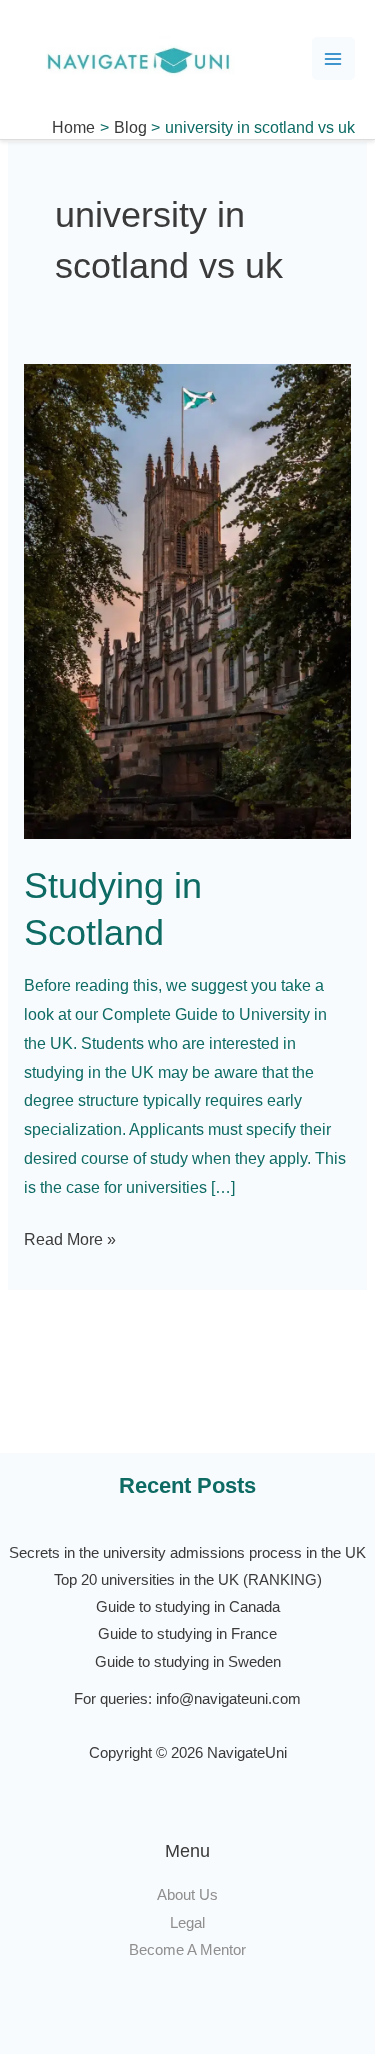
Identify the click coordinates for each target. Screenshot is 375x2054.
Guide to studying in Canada (188, 1607)
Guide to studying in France (187, 1634)
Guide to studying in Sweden (188, 1662)
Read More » (70, 1237)
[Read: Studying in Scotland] (187, 600)
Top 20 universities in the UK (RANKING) (188, 1580)
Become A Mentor (187, 1950)
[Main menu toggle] (333, 58)
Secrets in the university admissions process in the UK (187, 1553)
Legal (187, 1923)
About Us (187, 1895)
